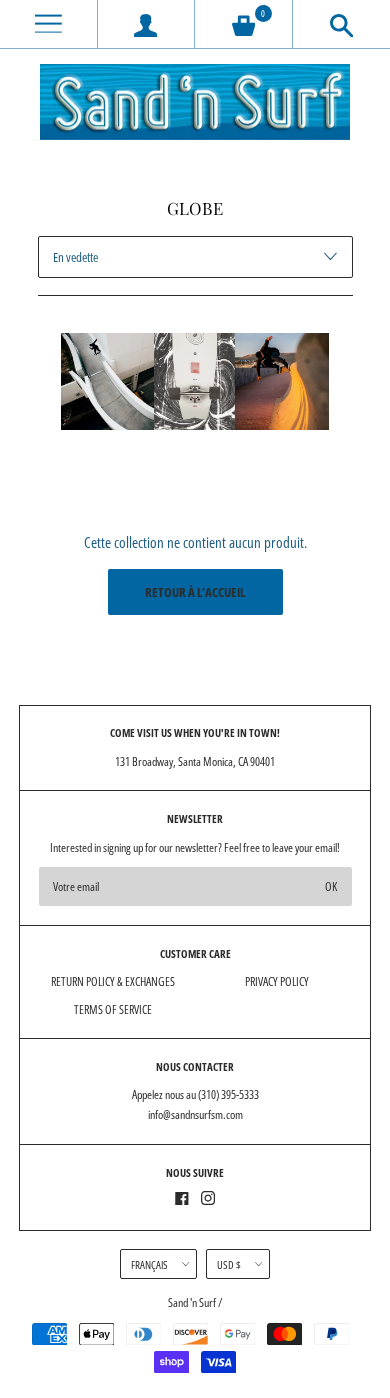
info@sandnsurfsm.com (195, 1114)
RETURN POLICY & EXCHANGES (113, 981)
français (149, 1264)
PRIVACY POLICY (277, 981)
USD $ (229, 1264)
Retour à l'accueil (195, 592)
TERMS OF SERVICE (113, 1009)
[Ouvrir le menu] (48, 24)
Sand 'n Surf (193, 1302)
